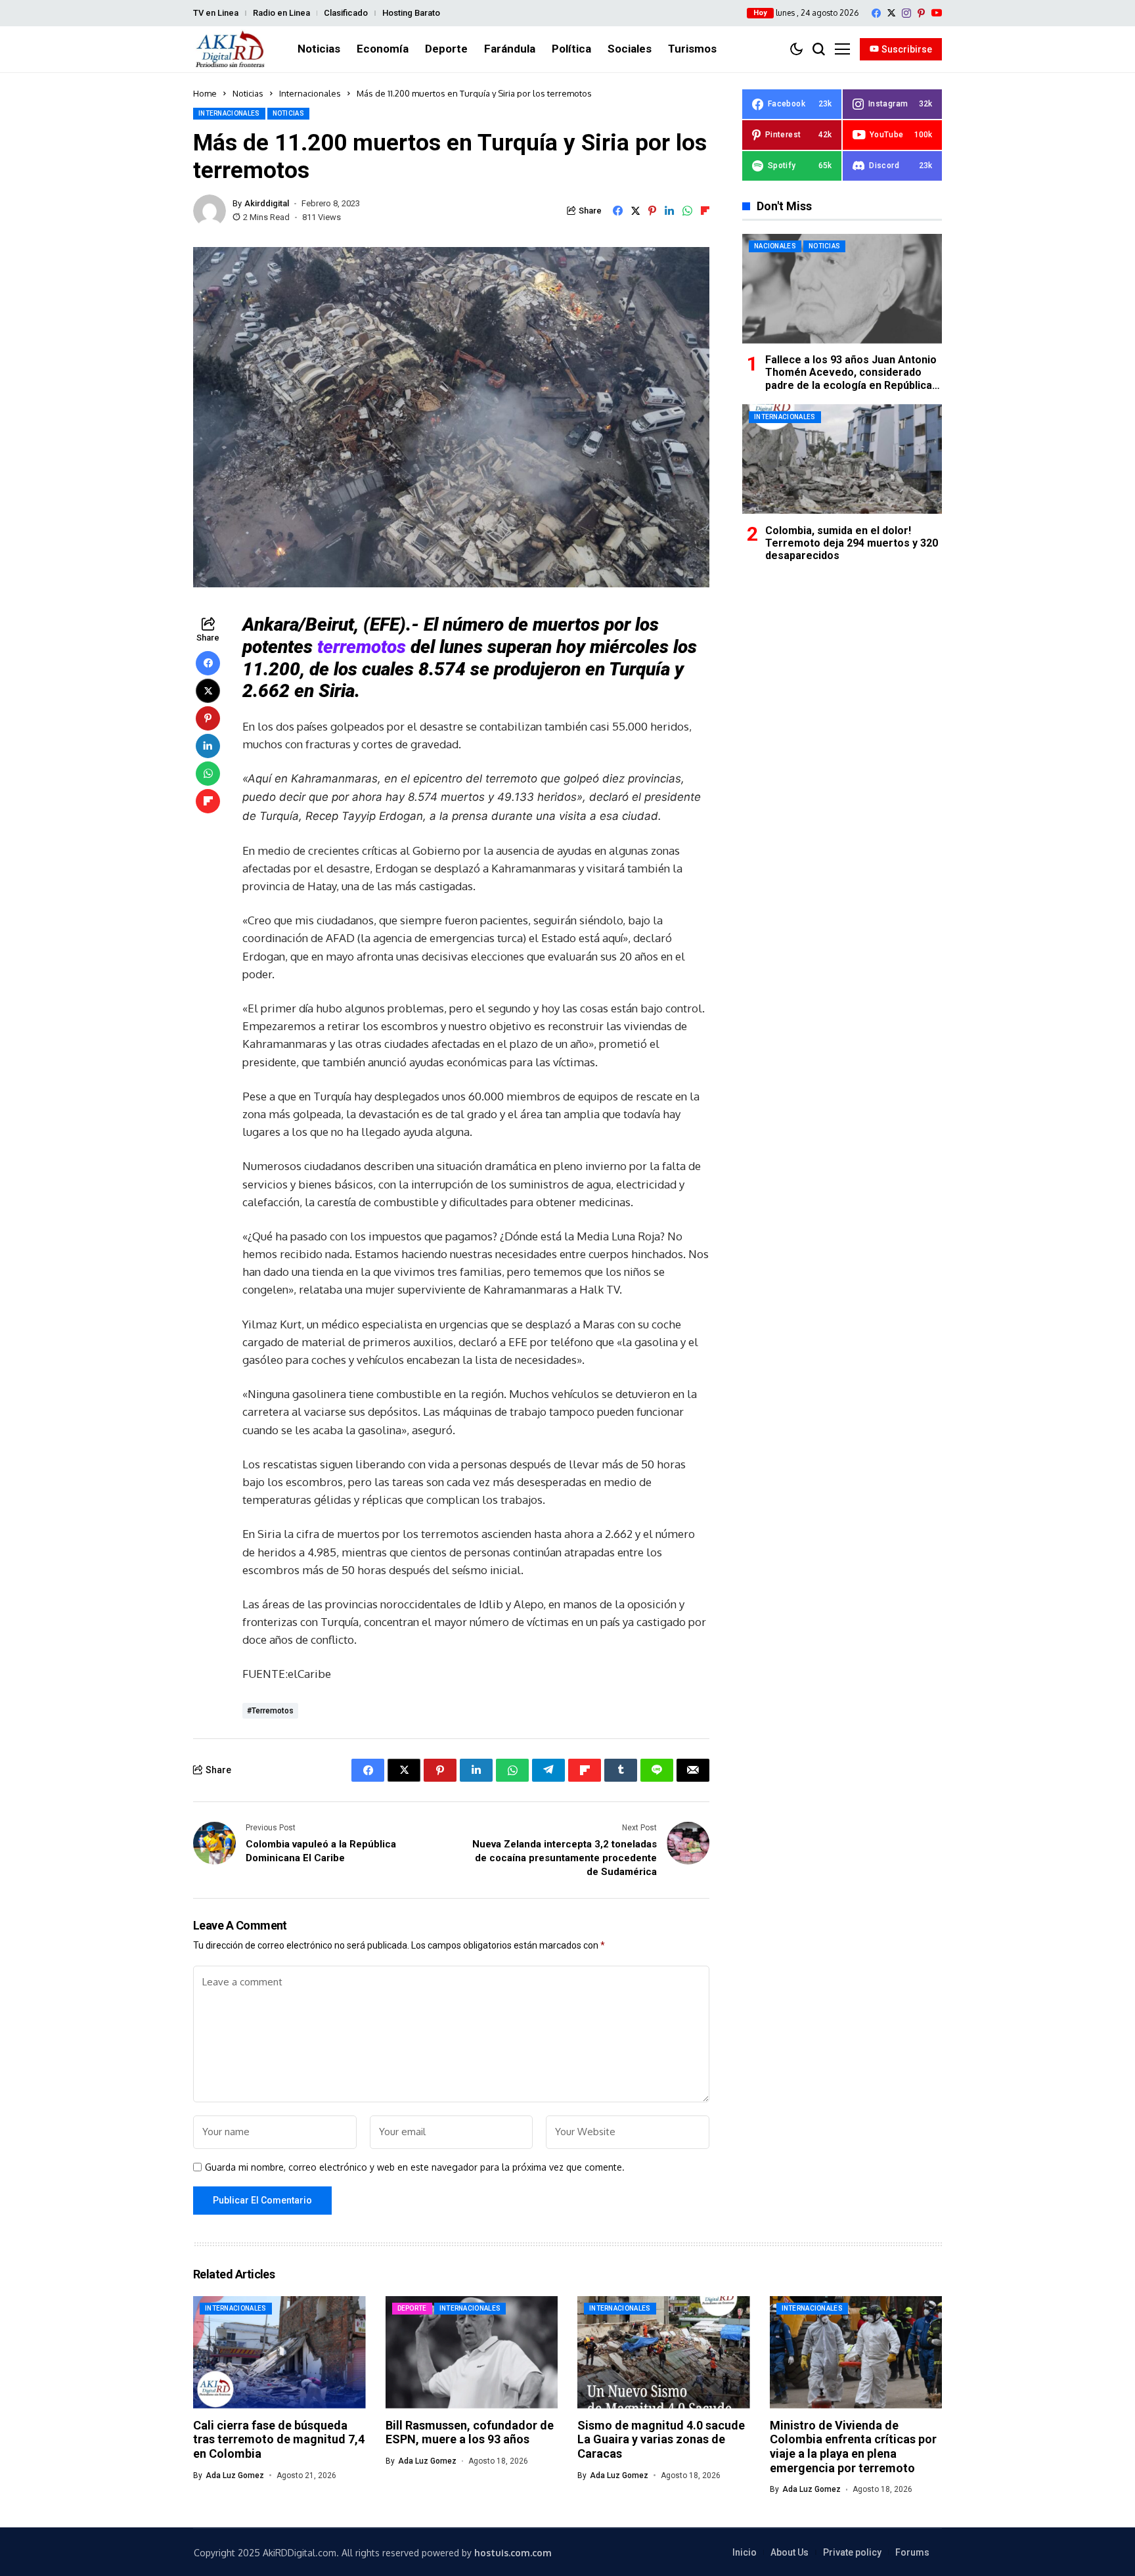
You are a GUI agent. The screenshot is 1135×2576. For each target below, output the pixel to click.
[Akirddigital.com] (231, 49)
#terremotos (270, 1711)
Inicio (745, 2552)
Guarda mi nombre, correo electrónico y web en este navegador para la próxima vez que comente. (415, 2167)
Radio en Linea (281, 13)
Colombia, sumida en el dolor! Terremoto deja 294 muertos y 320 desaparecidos (852, 542)
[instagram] (906, 13)
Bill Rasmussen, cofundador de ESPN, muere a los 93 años (470, 2432)
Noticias (248, 93)
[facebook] (876, 13)
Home (205, 93)
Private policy (852, 2552)
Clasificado (346, 13)
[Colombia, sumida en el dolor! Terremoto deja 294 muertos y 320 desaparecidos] (842, 459)
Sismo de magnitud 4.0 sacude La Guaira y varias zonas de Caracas (661, 2439)
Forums (912, 2552)
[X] (891, 13)
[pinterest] (921, 13)
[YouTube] (937, 13)
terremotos (362, 647)
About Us (790, 2552)
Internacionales (310, 93)
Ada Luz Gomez (235, 2475)
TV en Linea (216, 13)
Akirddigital (267, 203)
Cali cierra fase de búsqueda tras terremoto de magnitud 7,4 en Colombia (279, 2439)
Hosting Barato (411, 13)
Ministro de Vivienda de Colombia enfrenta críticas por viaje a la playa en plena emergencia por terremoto (853, 2447)
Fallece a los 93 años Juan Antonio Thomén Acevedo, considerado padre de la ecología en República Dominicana (851, 379)
